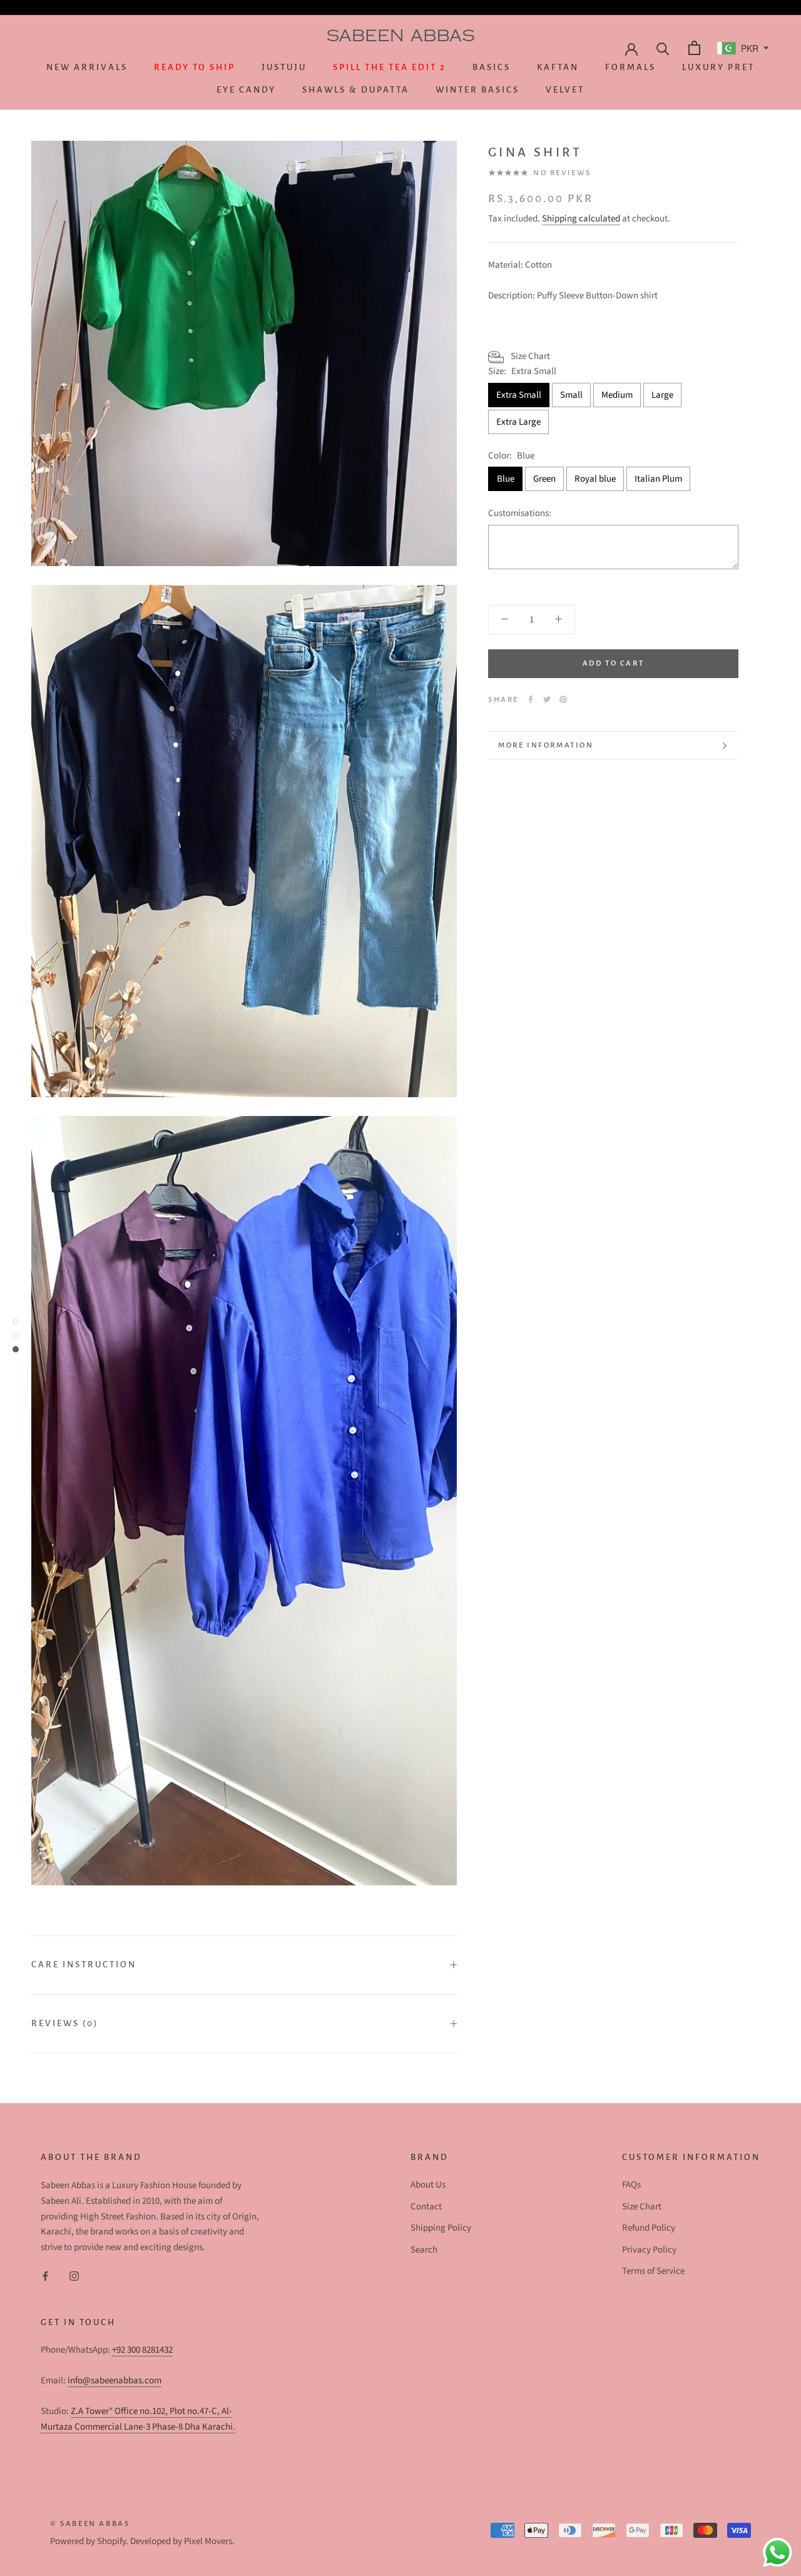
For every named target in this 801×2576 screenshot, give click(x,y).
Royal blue (595, 479)
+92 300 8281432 (142, 2350)
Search (424, 2250)
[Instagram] (74, 2276)
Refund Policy (649, 2228)
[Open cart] (693, 48)
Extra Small (519, 395)
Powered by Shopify (88, 2541)
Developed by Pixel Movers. (182, 2541)
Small (571, 395)
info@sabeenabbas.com (115, 2381)
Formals (630, 67)
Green (544, 479)
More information (546, 745)
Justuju (284, 67)
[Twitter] (547, 699)
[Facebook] (531, 699)
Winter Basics (477, 90)
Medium (617, 395)
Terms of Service (653, 2271)
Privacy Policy (649, 2250)
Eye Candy (246, 90)
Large (662, 395)
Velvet (565, 90)
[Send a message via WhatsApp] (778, 2553)
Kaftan (558, 67)
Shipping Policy (441, 2228)
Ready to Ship (195, 67)
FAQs (631, 2185)
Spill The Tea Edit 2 (390, 67)
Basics (492, 67)
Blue (506, 479)
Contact (426, 2207)
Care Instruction (84, 1965)
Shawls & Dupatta (356, 90)
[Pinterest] (563, 699)
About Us (428, 2185)
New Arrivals (87, 67)
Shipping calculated (581, 219)
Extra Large (518, 422)
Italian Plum (658, 479)
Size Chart (642, 2207)
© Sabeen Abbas (90, 2524)
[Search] (661, 48)
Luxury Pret (718, 67)
